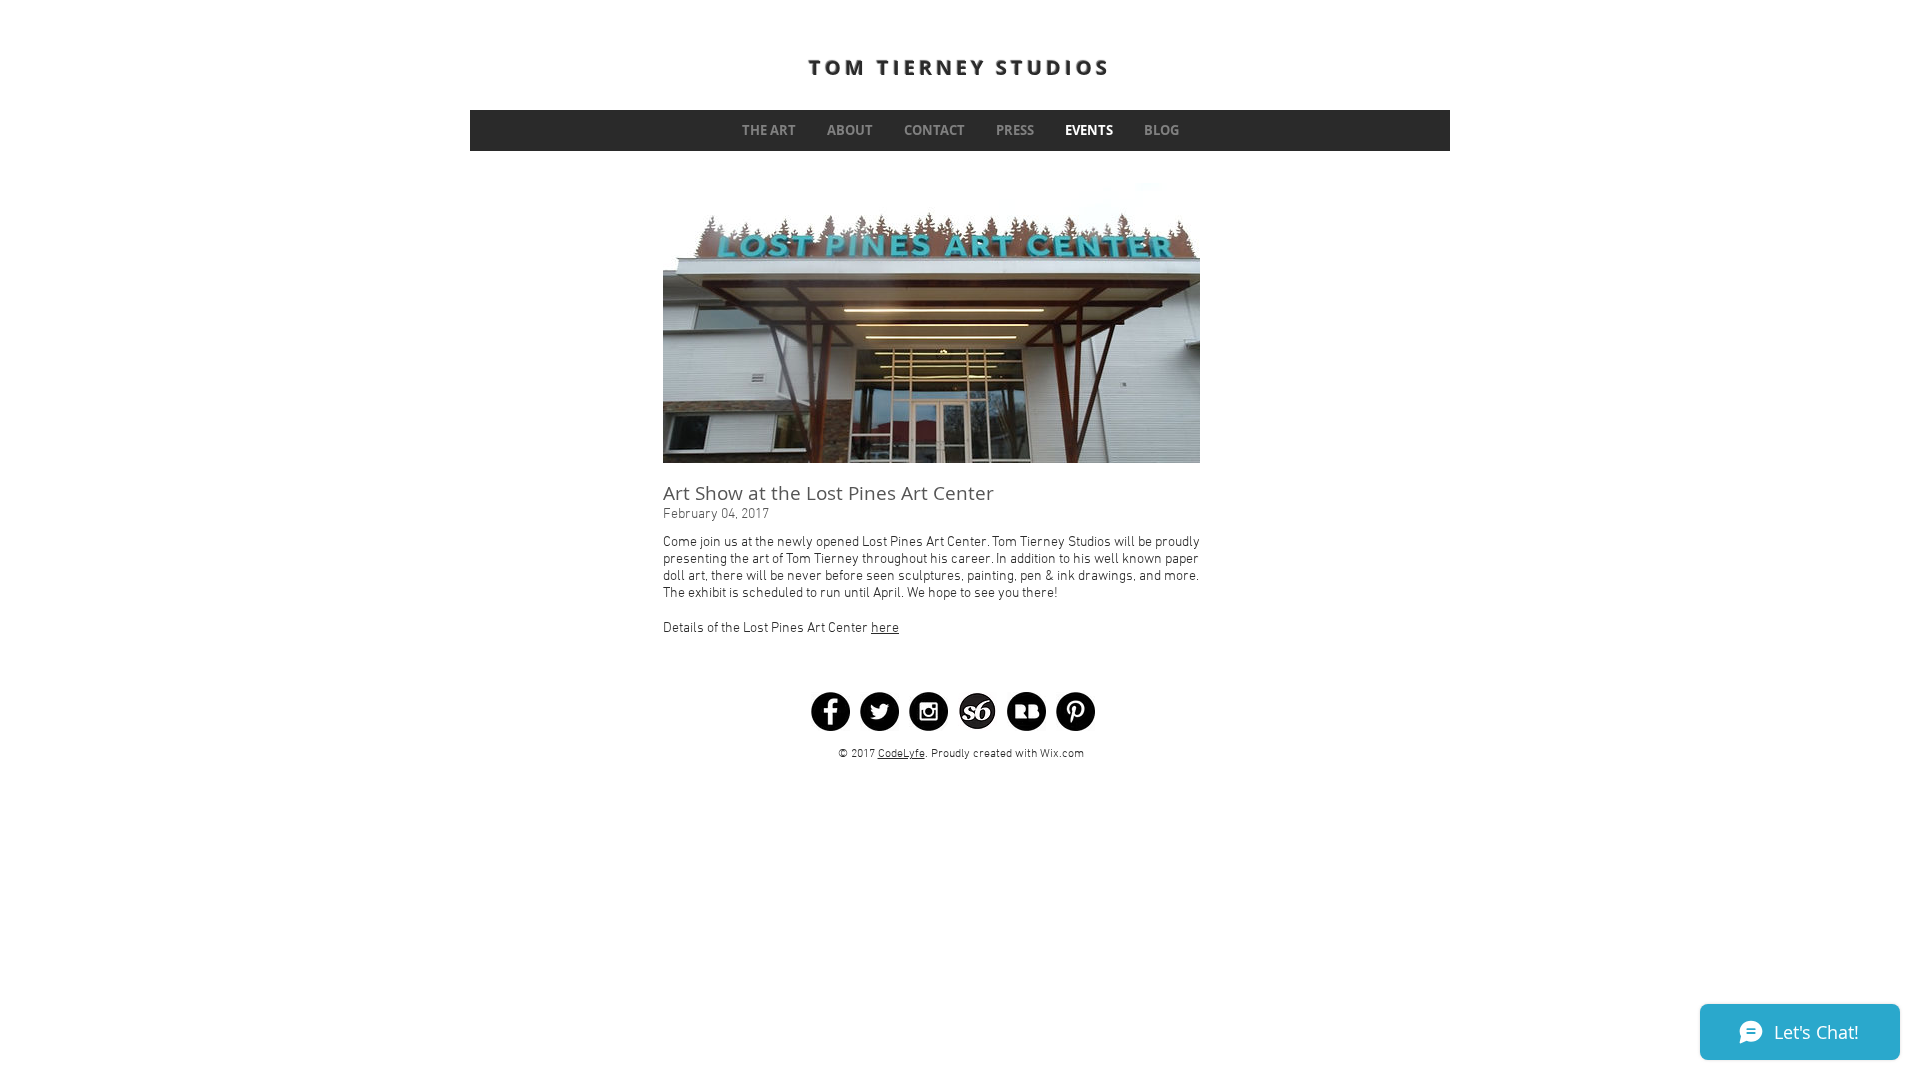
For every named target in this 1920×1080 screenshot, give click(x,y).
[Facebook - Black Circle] (830, 711)
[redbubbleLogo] (1026, 711)
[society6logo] (977, 711)
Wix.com (1062, 754)
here (885, 628)
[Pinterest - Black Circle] (1075, 711)
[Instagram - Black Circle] (928, 711)
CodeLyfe (901, 754)
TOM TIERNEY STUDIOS (960, 67)
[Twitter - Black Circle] (879, 711)
